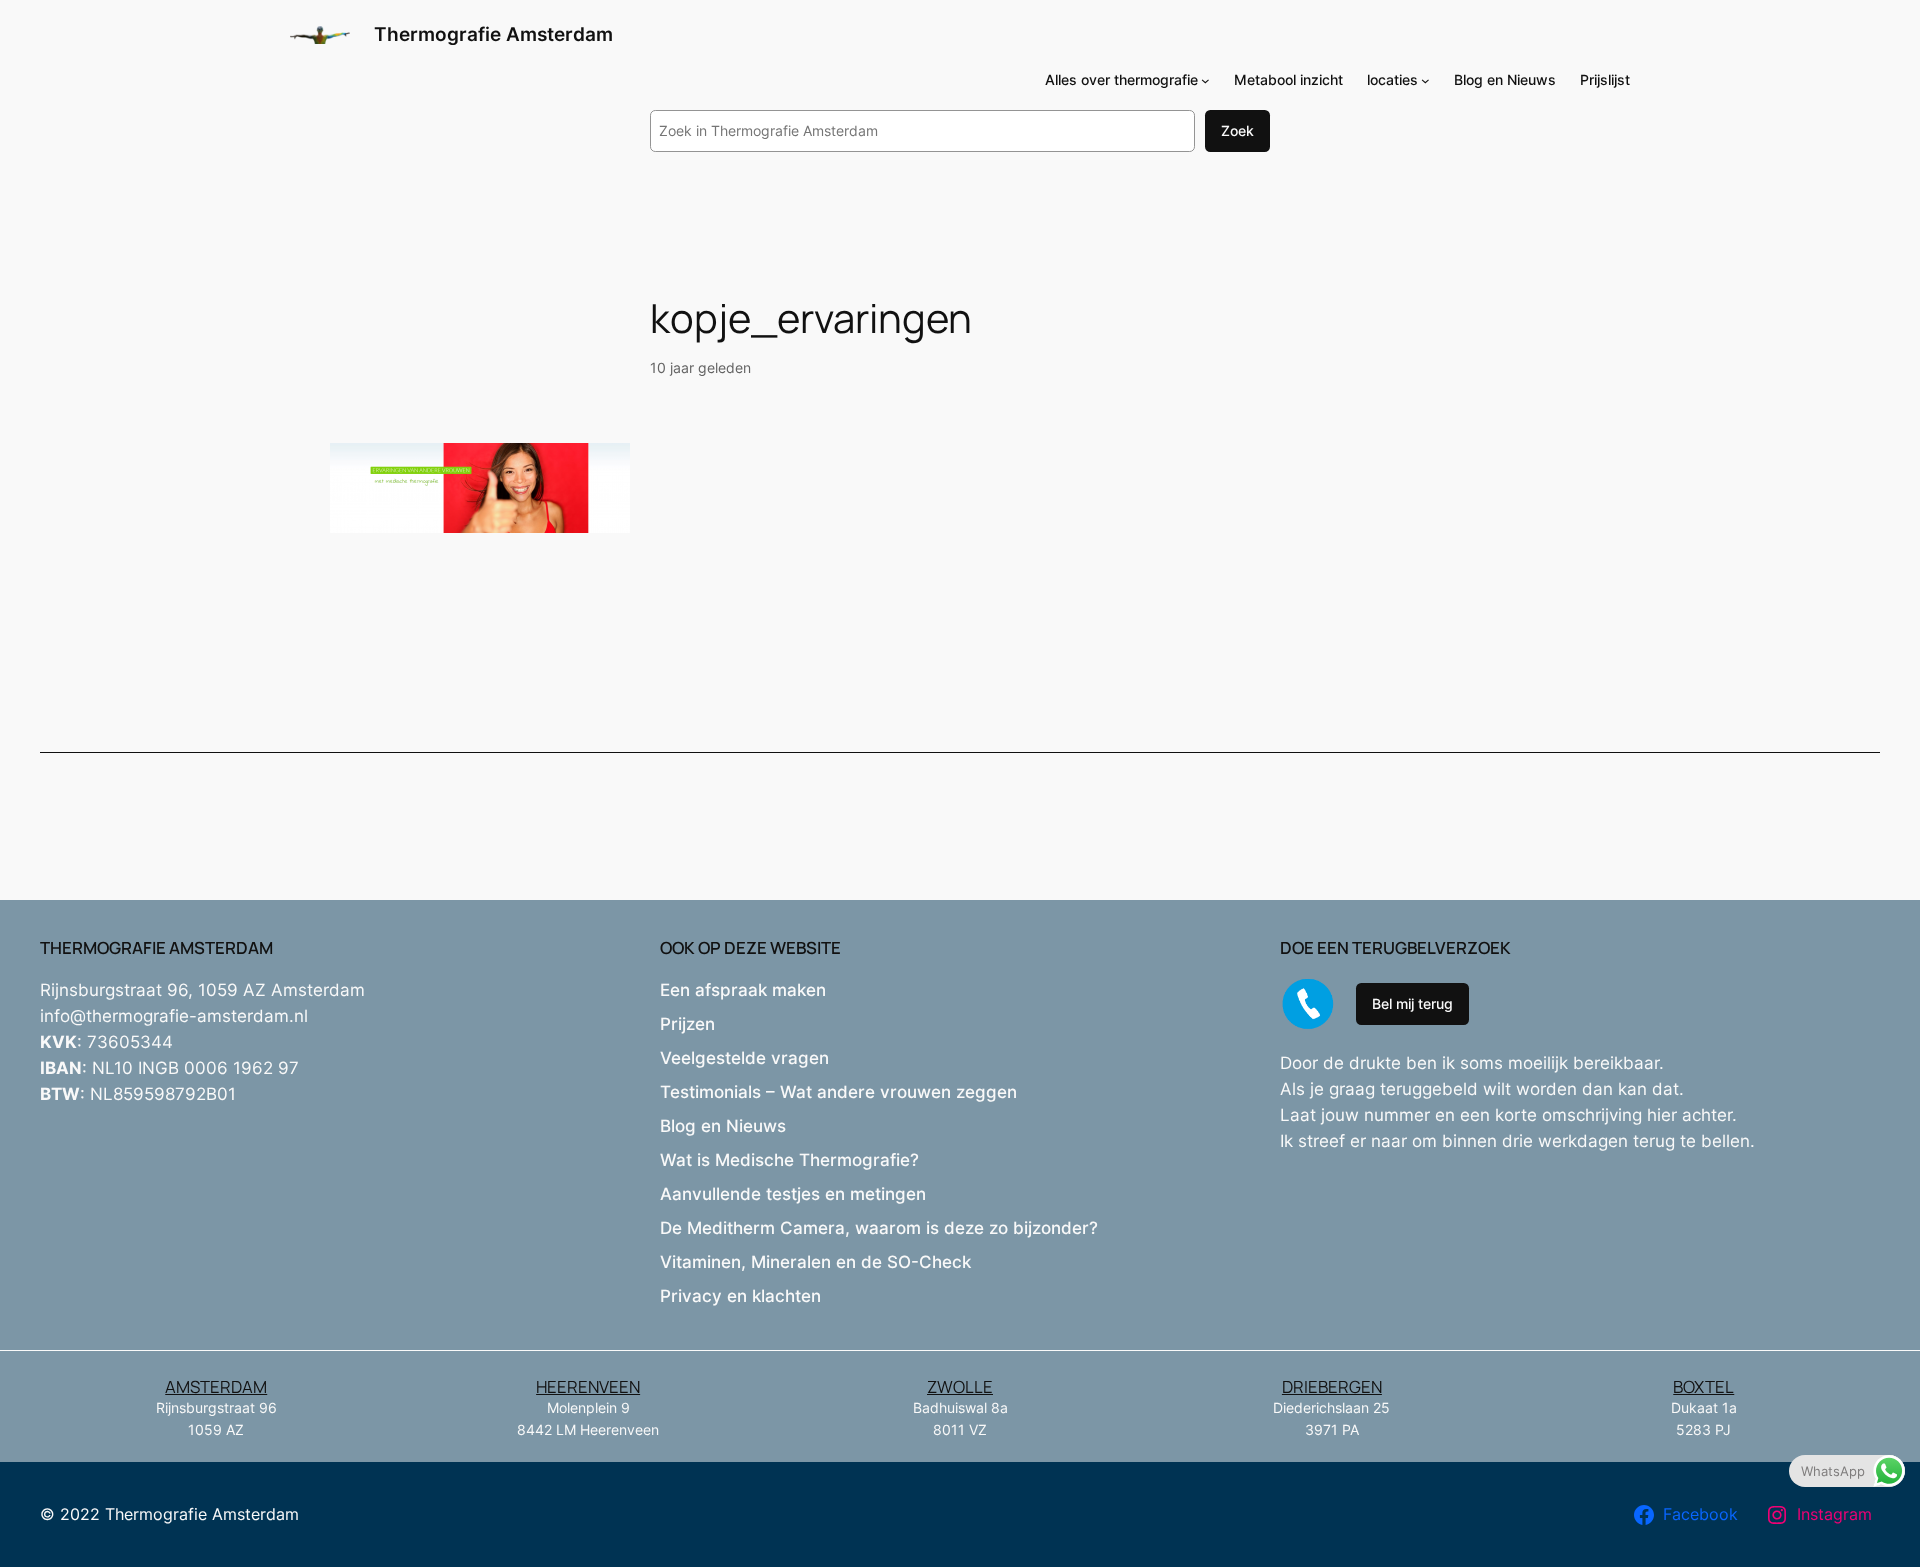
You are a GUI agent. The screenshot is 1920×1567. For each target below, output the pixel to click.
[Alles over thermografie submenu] (1205, 80)
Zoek (1237, 130)
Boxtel (1703, 1386)
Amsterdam (216, 1386)
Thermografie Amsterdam (493, 34)
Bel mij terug (1412, 1003)
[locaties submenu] (1425, 80)
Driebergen (1332, 1386)
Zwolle (960, 1386)
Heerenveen (588, 1386)
